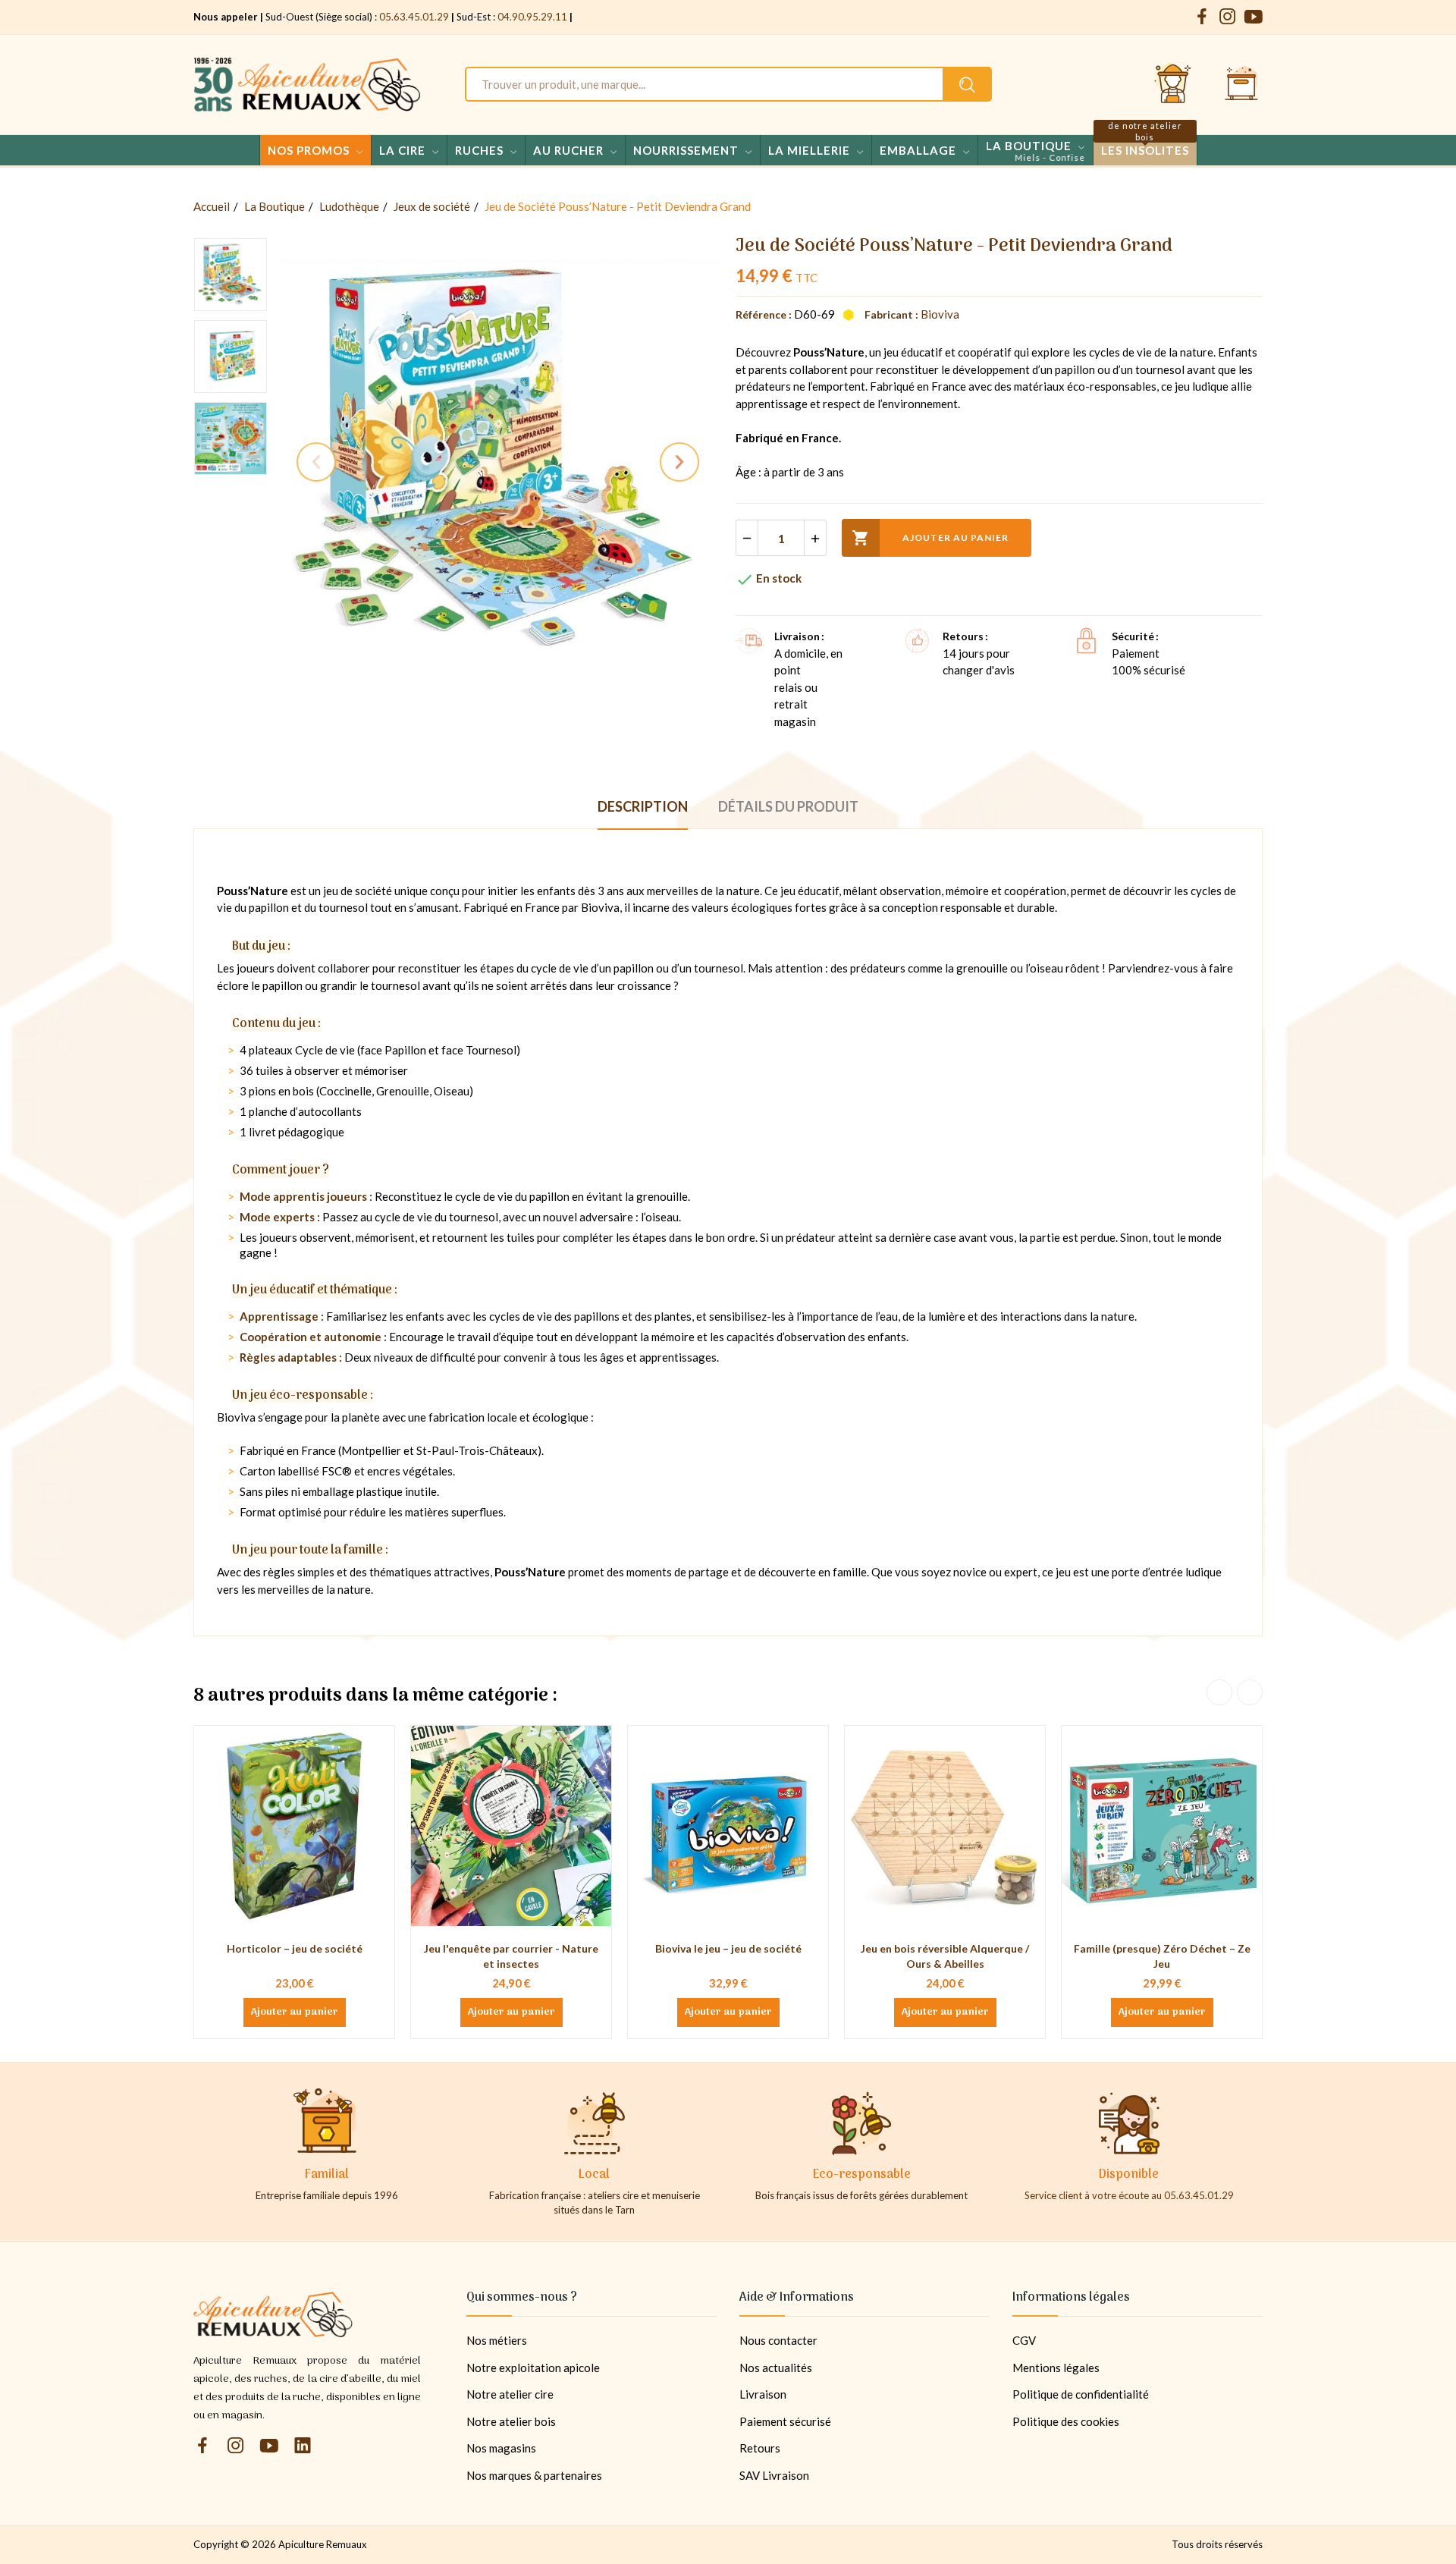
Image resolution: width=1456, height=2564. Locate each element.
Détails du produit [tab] (788, 806)
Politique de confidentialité (1081, 2394)
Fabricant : (891, 314)
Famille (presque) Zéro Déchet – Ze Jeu (1162, 1956)
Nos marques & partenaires (534, 2475)
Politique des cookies (1066, 2421)
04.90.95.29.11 (532, 17)
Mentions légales (1056, 2368)
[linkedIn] (303, 2446)
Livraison (763, 2394)
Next (679, 462)
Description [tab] (643, 806)
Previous (316, 462)
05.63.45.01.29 (414, 17)
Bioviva (940, 314)
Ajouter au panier (930, 538)
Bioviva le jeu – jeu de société (728, 1948)
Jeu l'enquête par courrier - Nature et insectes (511, 1956)
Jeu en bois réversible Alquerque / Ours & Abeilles (945, 1956)
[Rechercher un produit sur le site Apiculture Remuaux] (967, 84)
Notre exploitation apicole (533, 2368)
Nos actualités (776, 2368)
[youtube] (1254, 17)
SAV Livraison (774, 2475)
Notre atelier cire (510, 2394)
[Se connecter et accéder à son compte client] (1173, 84)
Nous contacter (778, 2340)
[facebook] (1202, 17)
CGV (1024, 2340)
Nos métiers (497, 2340)
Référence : (764, 314)
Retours (760, 2448)
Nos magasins (501, 2448)
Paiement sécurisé (785, 2421)
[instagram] (1228, 17)
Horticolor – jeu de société (295, 1948)
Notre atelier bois (511, 2421)
